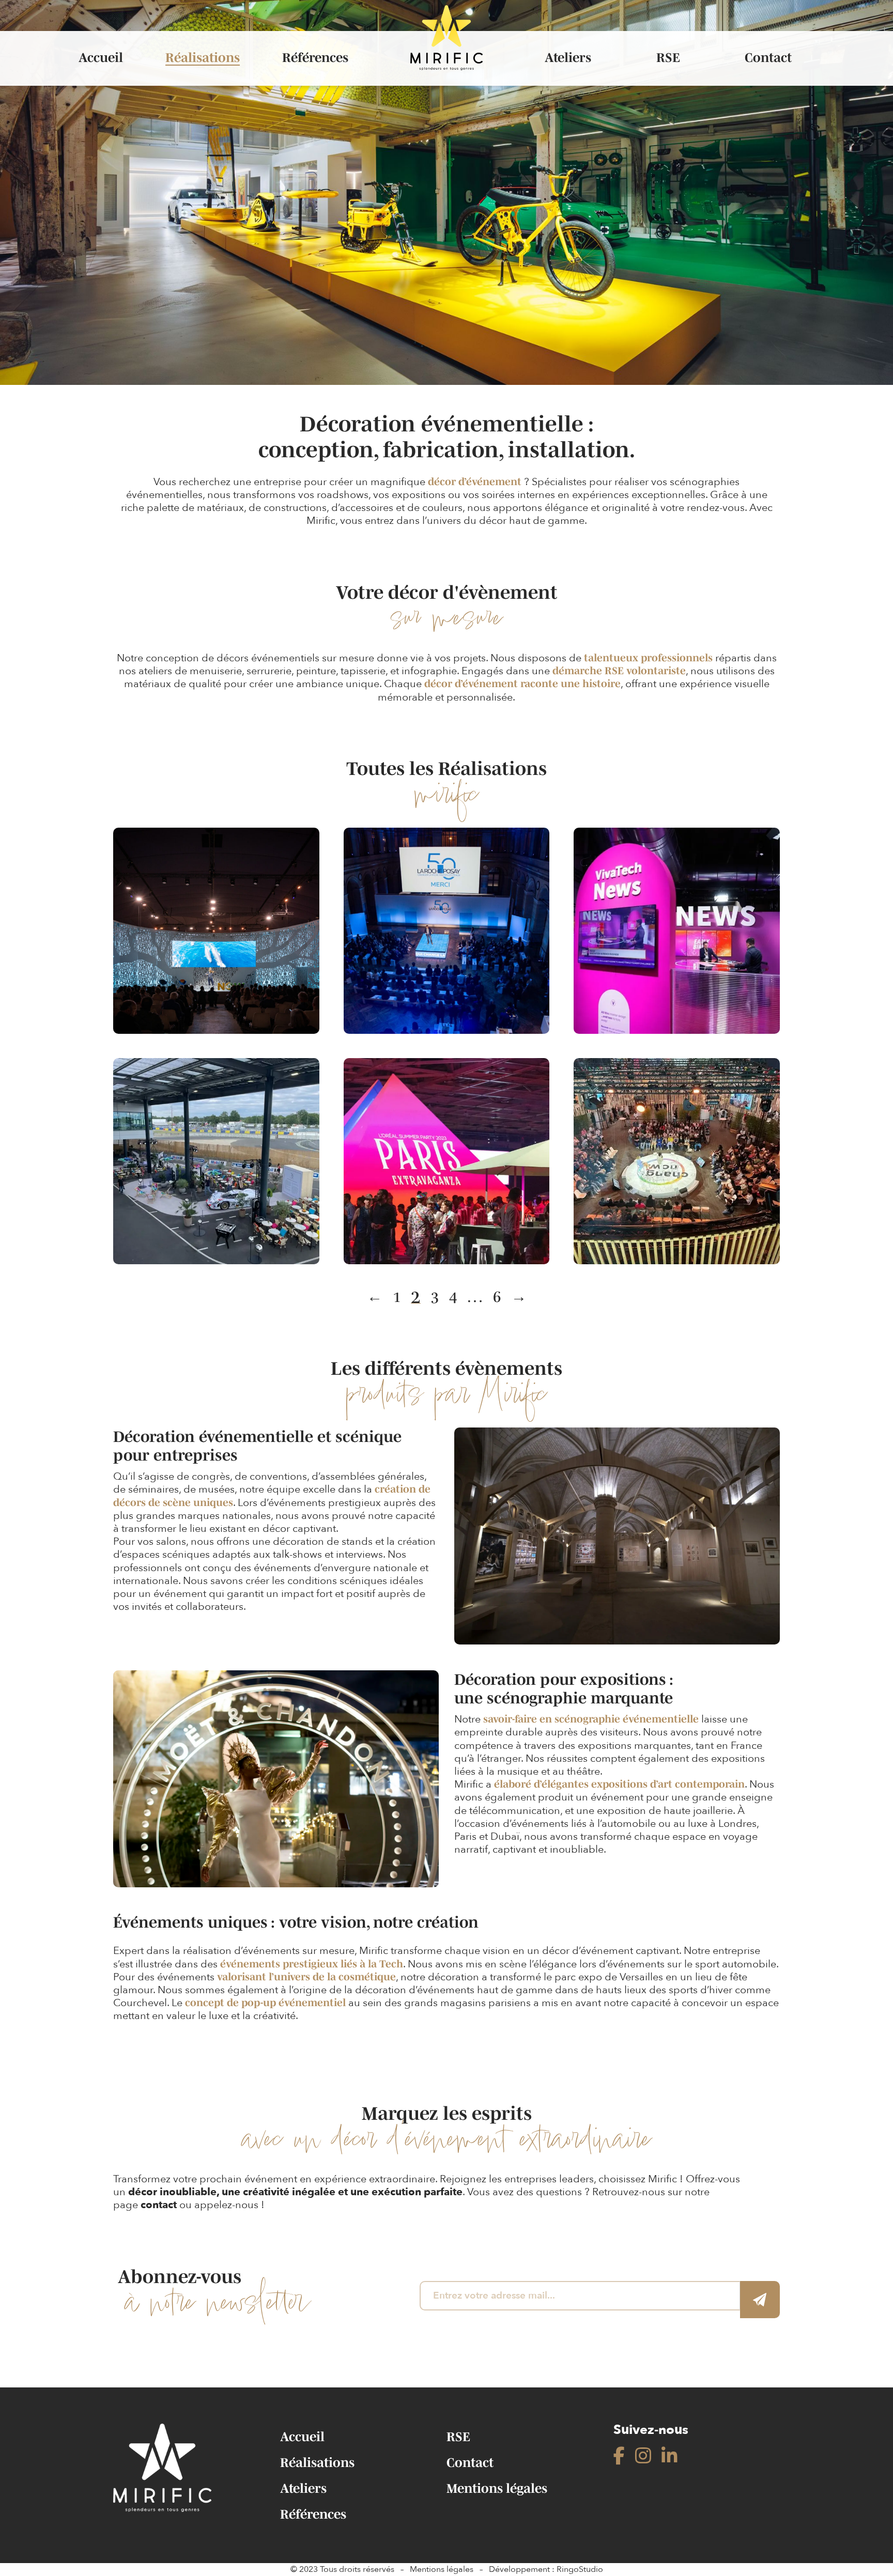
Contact (768, 58)
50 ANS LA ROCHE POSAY (446, 925)
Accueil (101, 58)
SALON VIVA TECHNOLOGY (677, 925)
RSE (668, 58)
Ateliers (568, 58)
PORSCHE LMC (216, 1156)
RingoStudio (580, 2569)
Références (315, 58)
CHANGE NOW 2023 (677, 1156)
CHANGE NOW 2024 (216, 925)
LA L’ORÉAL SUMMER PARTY (446, 1156)
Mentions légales (497, 2488)
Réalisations (203, 58)
